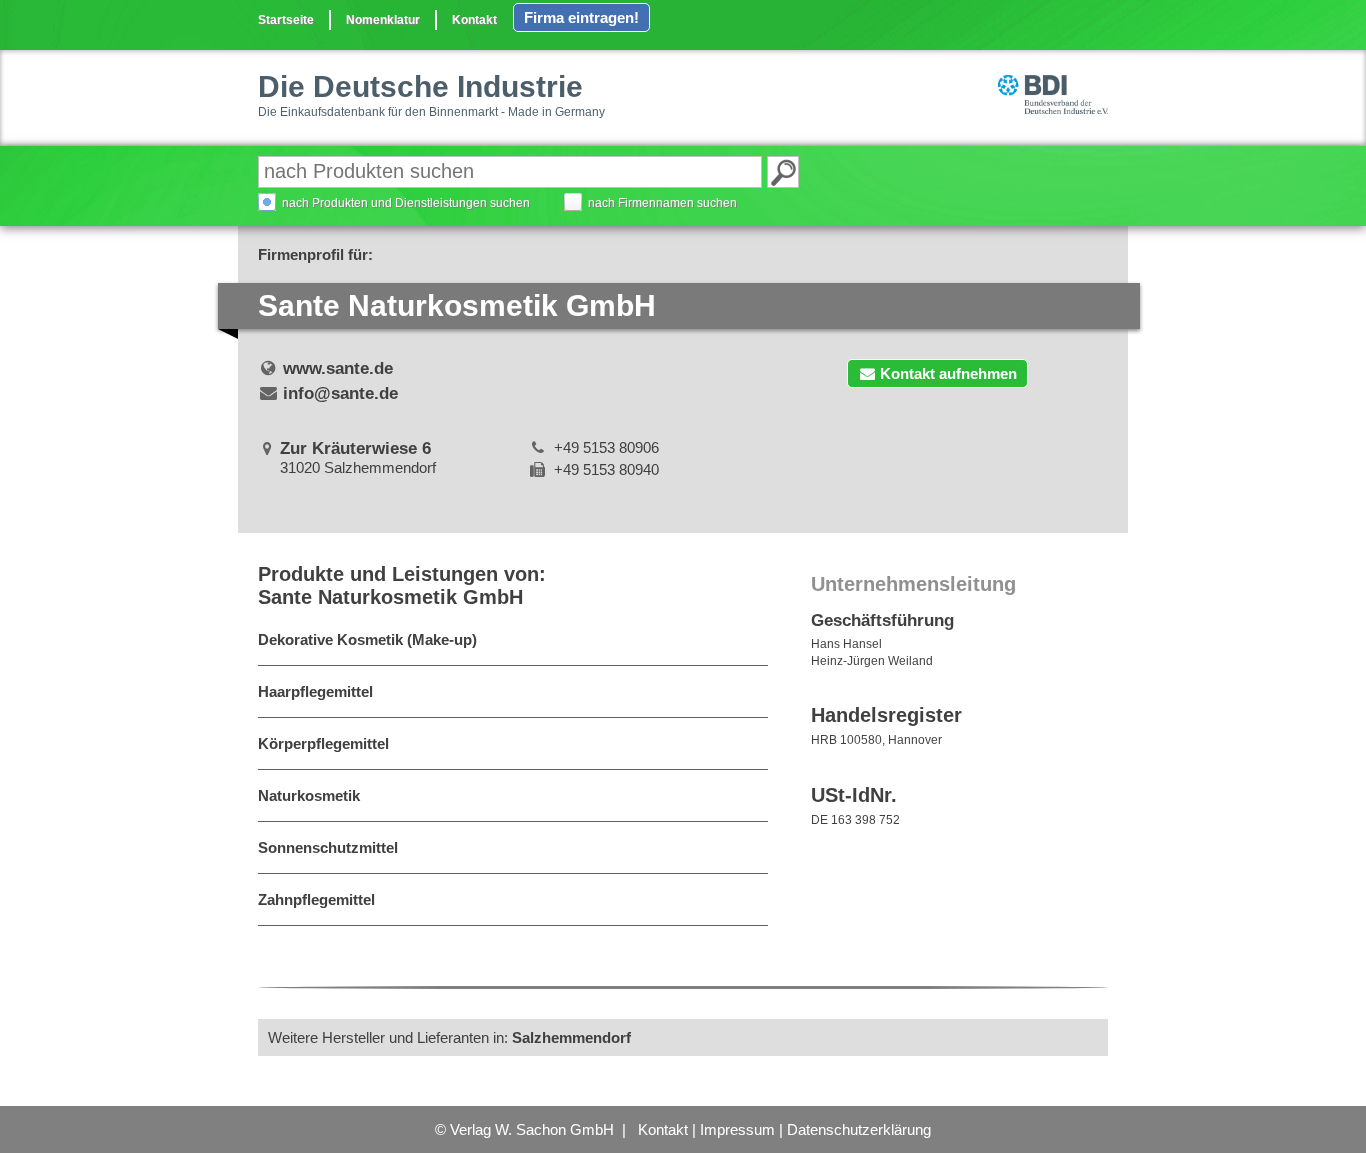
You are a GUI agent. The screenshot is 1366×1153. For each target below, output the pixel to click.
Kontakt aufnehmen (948, 373)
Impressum (737, 1129)
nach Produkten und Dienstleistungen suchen (406, 203)
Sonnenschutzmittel (328, 847)
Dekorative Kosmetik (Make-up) (367, 639)
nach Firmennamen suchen (662, 203)
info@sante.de (340, 393)
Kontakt (474, 20)
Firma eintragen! (581, 17)
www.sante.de (338, 368)
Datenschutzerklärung (859, 1129)
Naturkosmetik (309, 795)
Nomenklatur (383, 20)
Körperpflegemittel (323, 743)
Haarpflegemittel (315, 691)
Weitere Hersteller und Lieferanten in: (449, 1037)
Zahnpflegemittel (316, 899)
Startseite (286, 20)
